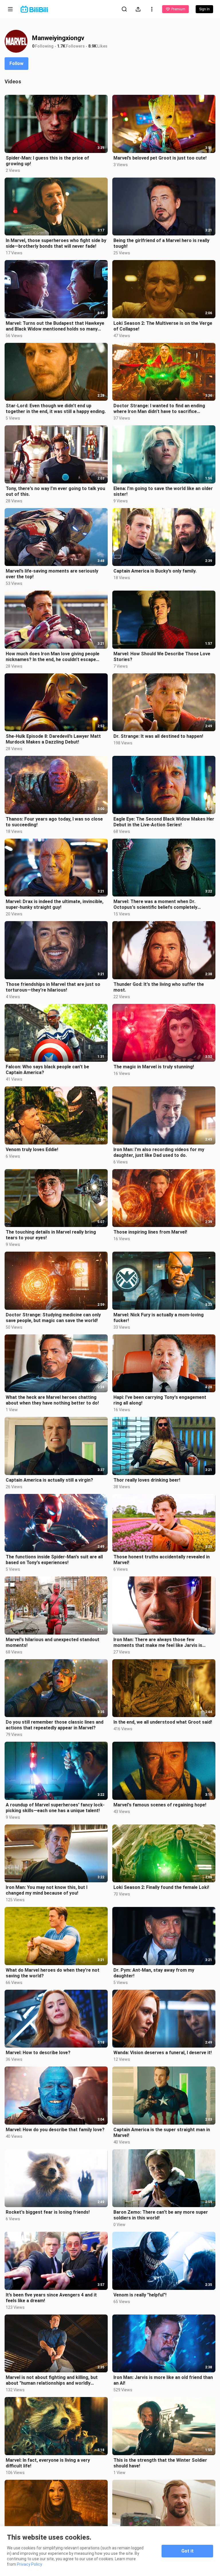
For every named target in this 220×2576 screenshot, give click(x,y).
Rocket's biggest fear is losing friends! (48, 2212)
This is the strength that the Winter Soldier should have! (160, 2463)
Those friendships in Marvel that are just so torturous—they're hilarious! (53, 987)
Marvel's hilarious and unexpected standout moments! (53, 1642)
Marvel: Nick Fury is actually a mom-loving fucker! (159, 1318)
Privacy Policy (30, 2564)
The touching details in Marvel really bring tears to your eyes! (51, 1235)
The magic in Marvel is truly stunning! (154, 1067)
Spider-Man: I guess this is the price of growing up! (47, 161)
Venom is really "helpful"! (140, 2295)
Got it (187, 2551)
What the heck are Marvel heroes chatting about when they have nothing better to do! (52, 1400)
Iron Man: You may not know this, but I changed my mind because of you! (47, 1890)
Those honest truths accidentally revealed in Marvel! (162, 1560)
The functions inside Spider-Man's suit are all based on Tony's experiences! (54, 1560)
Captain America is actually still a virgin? (49, 1480)
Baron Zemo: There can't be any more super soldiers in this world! (161, 2215)
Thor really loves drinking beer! (147, 1480)
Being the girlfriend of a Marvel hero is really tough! (161, 243)
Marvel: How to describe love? (38, 2053)
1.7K (61, 46)
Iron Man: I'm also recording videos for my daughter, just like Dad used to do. (159, 1152)
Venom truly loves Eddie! (32, 1150)
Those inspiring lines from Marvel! (150, 1232)
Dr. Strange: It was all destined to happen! (158, 736)
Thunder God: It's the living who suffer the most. (159, 987)
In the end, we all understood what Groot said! (163, 1722)
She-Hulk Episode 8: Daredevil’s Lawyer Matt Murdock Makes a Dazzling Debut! (53, 739)
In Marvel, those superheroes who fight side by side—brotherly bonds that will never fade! (56, 243)
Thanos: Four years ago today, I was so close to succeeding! (54, 822)
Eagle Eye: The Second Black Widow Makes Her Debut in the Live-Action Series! (164, 822)
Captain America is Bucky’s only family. (155, 571)
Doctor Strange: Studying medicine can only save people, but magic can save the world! (53, 1318)
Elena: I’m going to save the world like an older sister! (163, 491)
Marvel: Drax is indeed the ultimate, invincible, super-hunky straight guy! (55, 904)
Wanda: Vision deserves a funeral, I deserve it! (163, 2053)
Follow (16, 63)
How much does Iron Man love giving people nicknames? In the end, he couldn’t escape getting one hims (53, 657)
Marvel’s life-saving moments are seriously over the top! (52, 574)
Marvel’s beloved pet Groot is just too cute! (160, 158)
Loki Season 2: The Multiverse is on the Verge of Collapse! (163, 326)
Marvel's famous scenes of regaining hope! (160, 1805)
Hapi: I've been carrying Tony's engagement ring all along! (160, 1400)
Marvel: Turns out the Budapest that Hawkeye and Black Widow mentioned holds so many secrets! (55, 326)
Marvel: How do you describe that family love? (55, 2130)
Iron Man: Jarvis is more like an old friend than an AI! (163, 2380)
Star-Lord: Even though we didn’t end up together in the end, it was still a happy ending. (56, 409)
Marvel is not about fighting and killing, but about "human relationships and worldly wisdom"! (52, 2380)
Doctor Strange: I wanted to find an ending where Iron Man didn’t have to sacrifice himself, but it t (159, 409)
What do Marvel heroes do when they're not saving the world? (53, 1973)
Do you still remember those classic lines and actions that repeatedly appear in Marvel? (55, 1725)
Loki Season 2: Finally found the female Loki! (161, 1887)
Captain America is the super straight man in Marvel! (162, 2132)
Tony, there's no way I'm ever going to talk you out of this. (55, 491)
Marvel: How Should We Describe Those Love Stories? (162, 657)
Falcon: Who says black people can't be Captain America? (47, 1070)
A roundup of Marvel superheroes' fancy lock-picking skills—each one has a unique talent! (55, 1808)
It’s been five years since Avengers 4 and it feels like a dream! (51, 2298)
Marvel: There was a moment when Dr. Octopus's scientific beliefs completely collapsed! (155, 904)
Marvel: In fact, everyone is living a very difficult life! (48, 2463)
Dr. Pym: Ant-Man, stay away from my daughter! (154, 1973)
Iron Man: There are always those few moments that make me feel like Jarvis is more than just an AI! (158, 1643)
